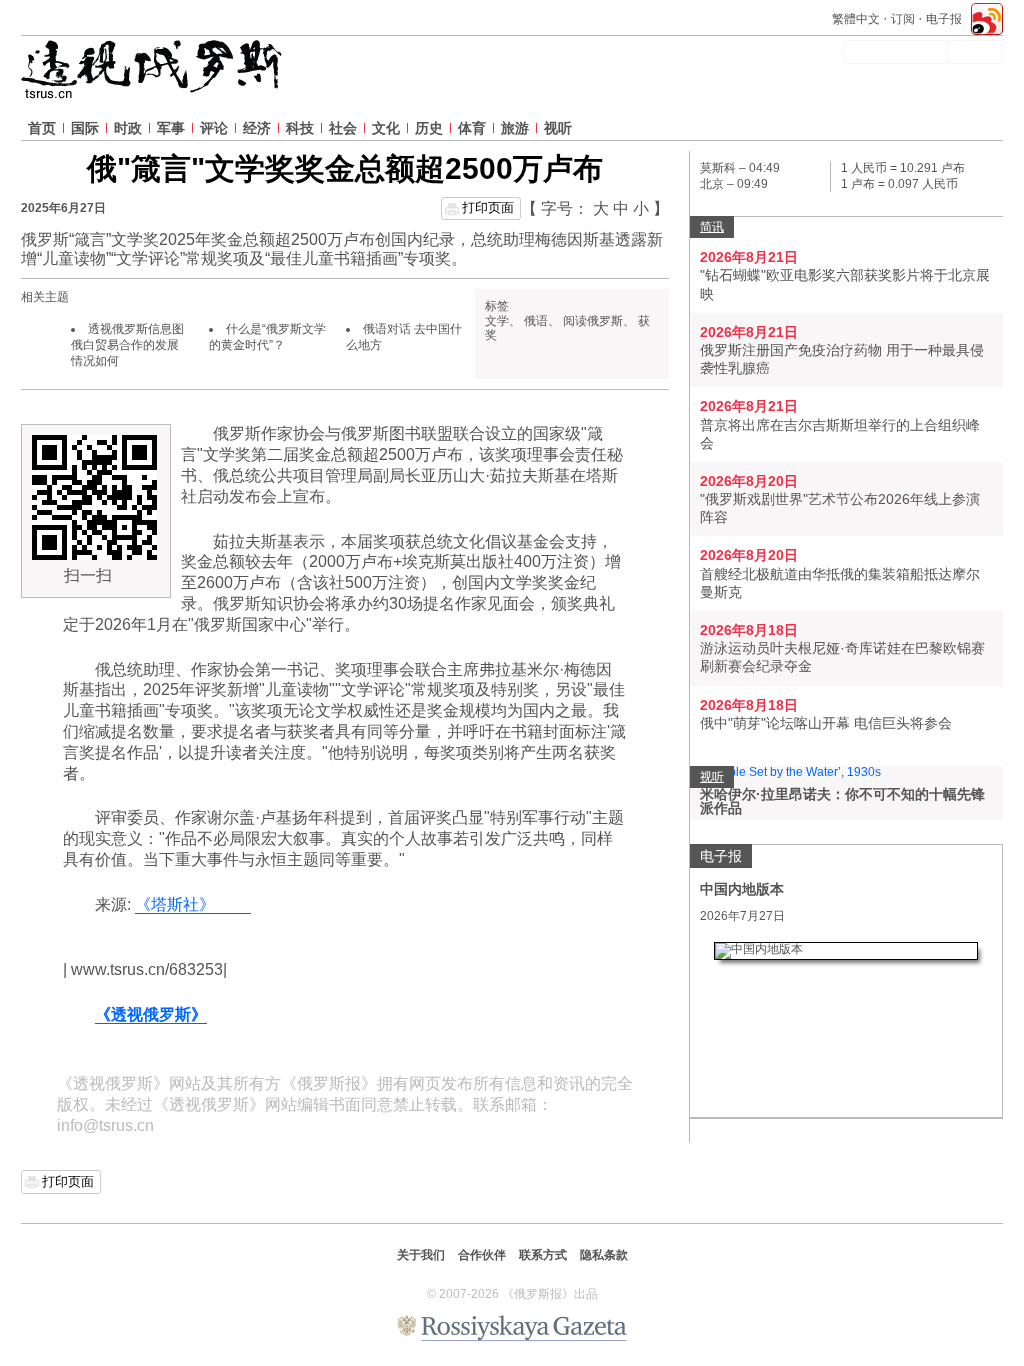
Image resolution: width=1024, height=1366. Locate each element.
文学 (497, 321)
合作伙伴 (482, 1255)
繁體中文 (856, 19)
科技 (300, 128)
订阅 (903, 19)
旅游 (515, 128)
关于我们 (421, 1255)
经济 (257, 128)
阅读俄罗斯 (593, 321)
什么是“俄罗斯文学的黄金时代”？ (267, 337)
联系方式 (543, 1255)
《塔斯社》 (193, 904)
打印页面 (488, 207)
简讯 (712, 227)
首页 (42, 128)
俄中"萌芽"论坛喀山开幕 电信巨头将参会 (826, 723)
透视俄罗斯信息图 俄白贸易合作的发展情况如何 (127, 344)
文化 (386, 128)
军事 (171, 128)
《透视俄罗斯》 (151, 1014)
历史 (429, 128)
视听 (558, 128)
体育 (472, 128)
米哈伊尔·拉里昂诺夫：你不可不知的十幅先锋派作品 (842, 801)
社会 (343, 128)
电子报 (944, 19)
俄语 (536, 321)
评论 (214, 128)
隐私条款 (604, 1255)
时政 (128, 128)
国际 (85, 128)
